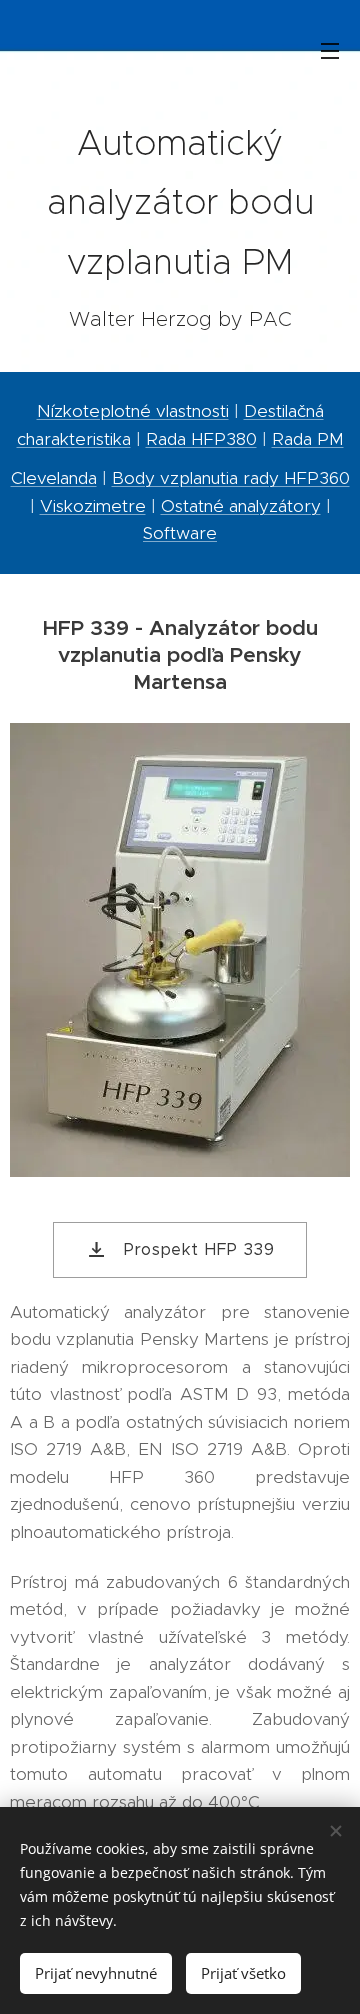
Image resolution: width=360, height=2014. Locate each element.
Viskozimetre (93, 506)
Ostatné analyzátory (241, 506)
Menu (330, 50)
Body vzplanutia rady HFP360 (231, 478)
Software (180, 533)
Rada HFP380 (201, 439)
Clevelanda (54, 478)
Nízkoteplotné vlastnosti (133, 411)
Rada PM (308, 439)
